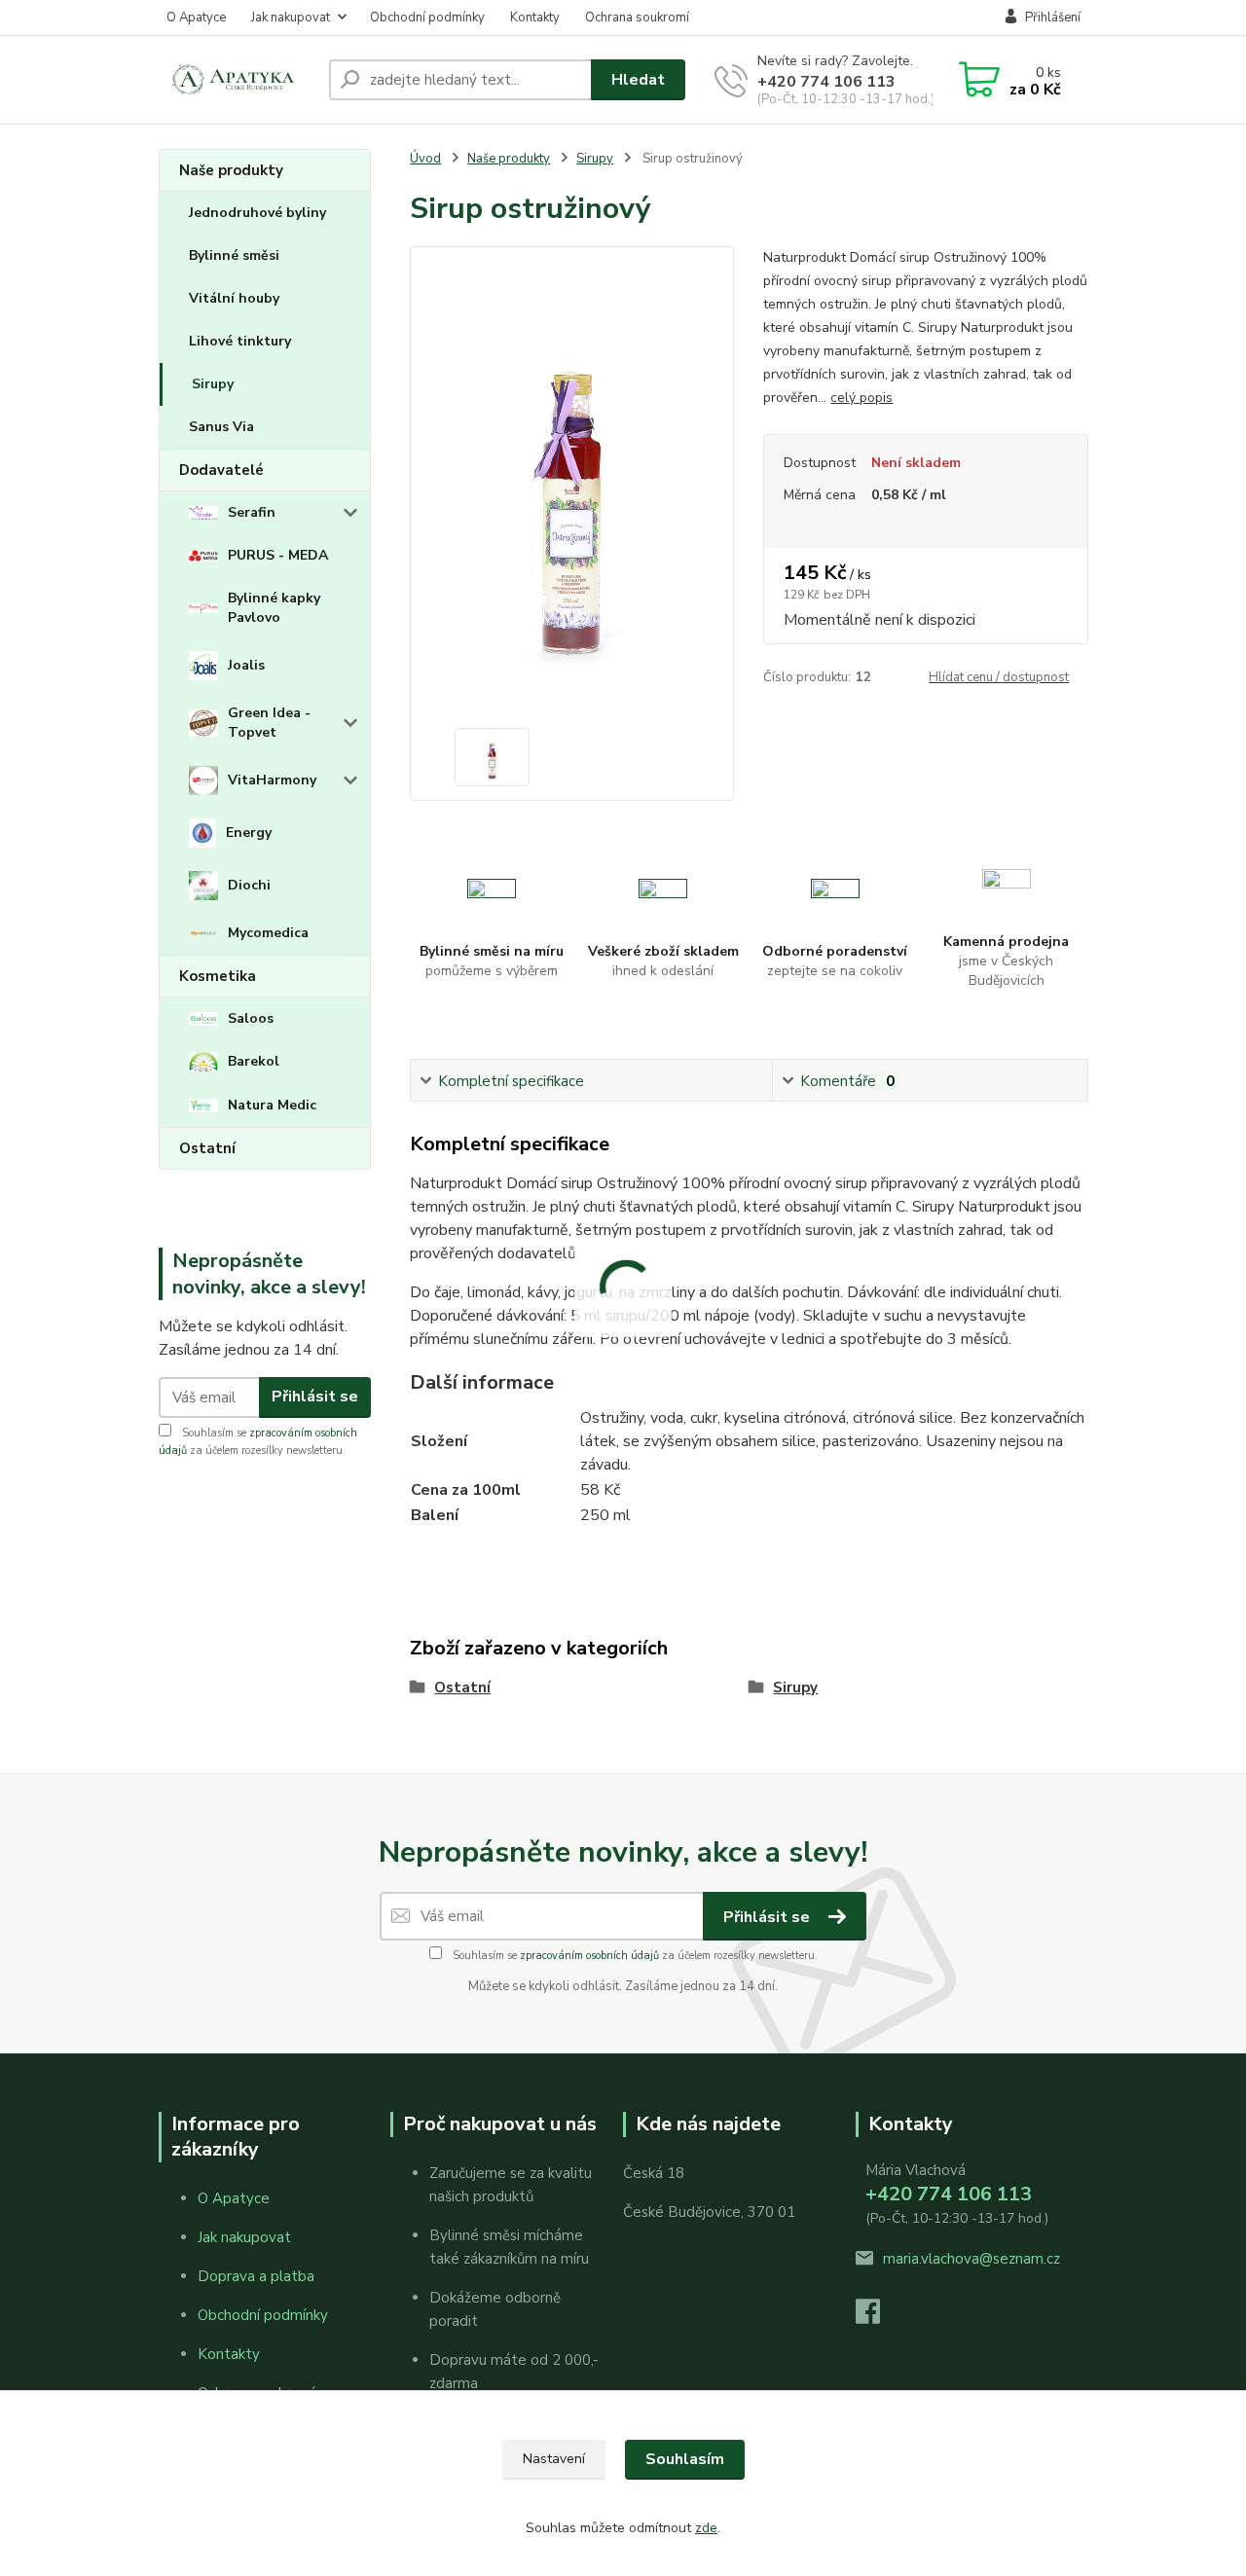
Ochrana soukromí (637, 18)
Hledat (638, 80)
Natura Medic (272, 1105)
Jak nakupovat (291, 18)
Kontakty (535, 18)
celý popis (861, 398)
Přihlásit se (315, 1397)
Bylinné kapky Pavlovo (274, 608)
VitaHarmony (272, 780)
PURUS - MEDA (278, 555)
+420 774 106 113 (826, 82)
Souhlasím (685, 2459)
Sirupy (213, 384)
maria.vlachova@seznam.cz (971, 2259)
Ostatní (207, 1148)
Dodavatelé (221, 470)
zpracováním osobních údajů (589, 1956)
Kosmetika (218, 976)
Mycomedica (268, 933)
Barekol (254, 1061)
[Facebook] (878, 2317)
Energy (249, 833)
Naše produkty (231, 170)
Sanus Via (221, 427)
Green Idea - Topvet (269, 723)
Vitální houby (234, 298)
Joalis (246, 665)
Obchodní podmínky (427, 18)
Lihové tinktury (240, 341)
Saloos (251, 1018)
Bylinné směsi (234, 255)
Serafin (252, 512)
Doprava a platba (256, 2276)
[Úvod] (236, 80)
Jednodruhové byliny (257, 213)
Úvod (425, 159)
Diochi (249, 885)
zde (706, 2528)
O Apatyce (196, 18)
